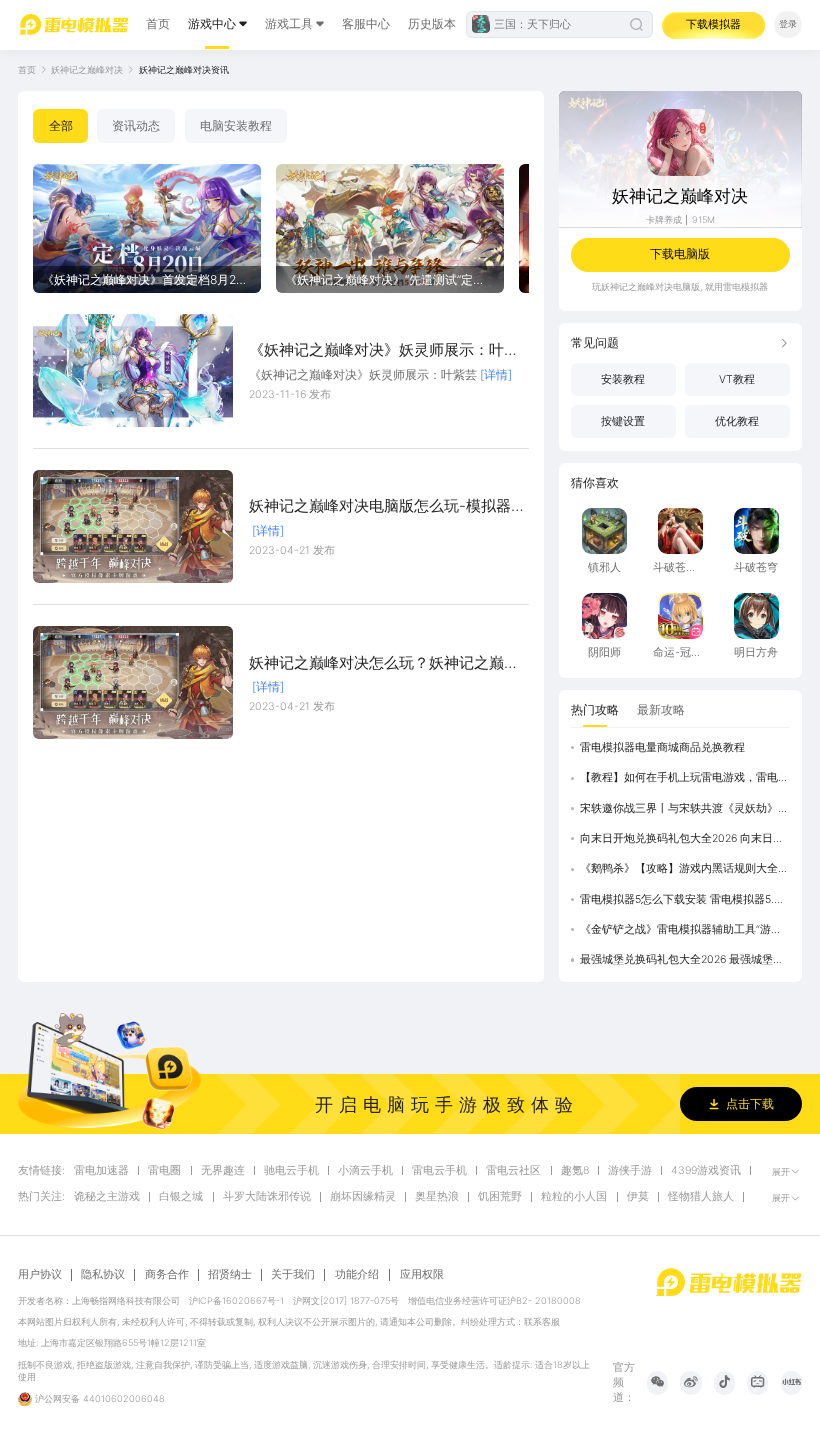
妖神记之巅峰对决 (87, 69)
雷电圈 (164, 1171)
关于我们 (293, 1275)
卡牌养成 (664, 219)
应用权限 (422, 1274)
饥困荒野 (500, 1197)
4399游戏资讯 (706, 1171)
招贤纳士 (230, 1275)
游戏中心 (212, 23)
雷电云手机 (439, 1171)
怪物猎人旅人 (701, 1197)
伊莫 (638, 1197)
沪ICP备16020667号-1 (236, 1300)
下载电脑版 (680, 253)
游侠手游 (630, 1171)
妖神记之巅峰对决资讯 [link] (184, 69)
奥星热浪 (437, 1197)
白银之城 (181, 1197)
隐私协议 (103, 1275)
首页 (158, 23)
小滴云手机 (365, 1171)
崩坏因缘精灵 (363, 1197)
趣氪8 (575, 1171)
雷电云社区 (513, 1171)
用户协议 (40, 1275)
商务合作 (167, 1275)
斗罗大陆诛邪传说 (267, 1197)
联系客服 (542, 1321)
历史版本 (432, 23)
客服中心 (366, 23)
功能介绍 (357, 1274)
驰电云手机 (291, 1171)
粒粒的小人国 (574, 1197)
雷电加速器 (101, 1171)
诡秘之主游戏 (107, 1197)
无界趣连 (223, 1171)
